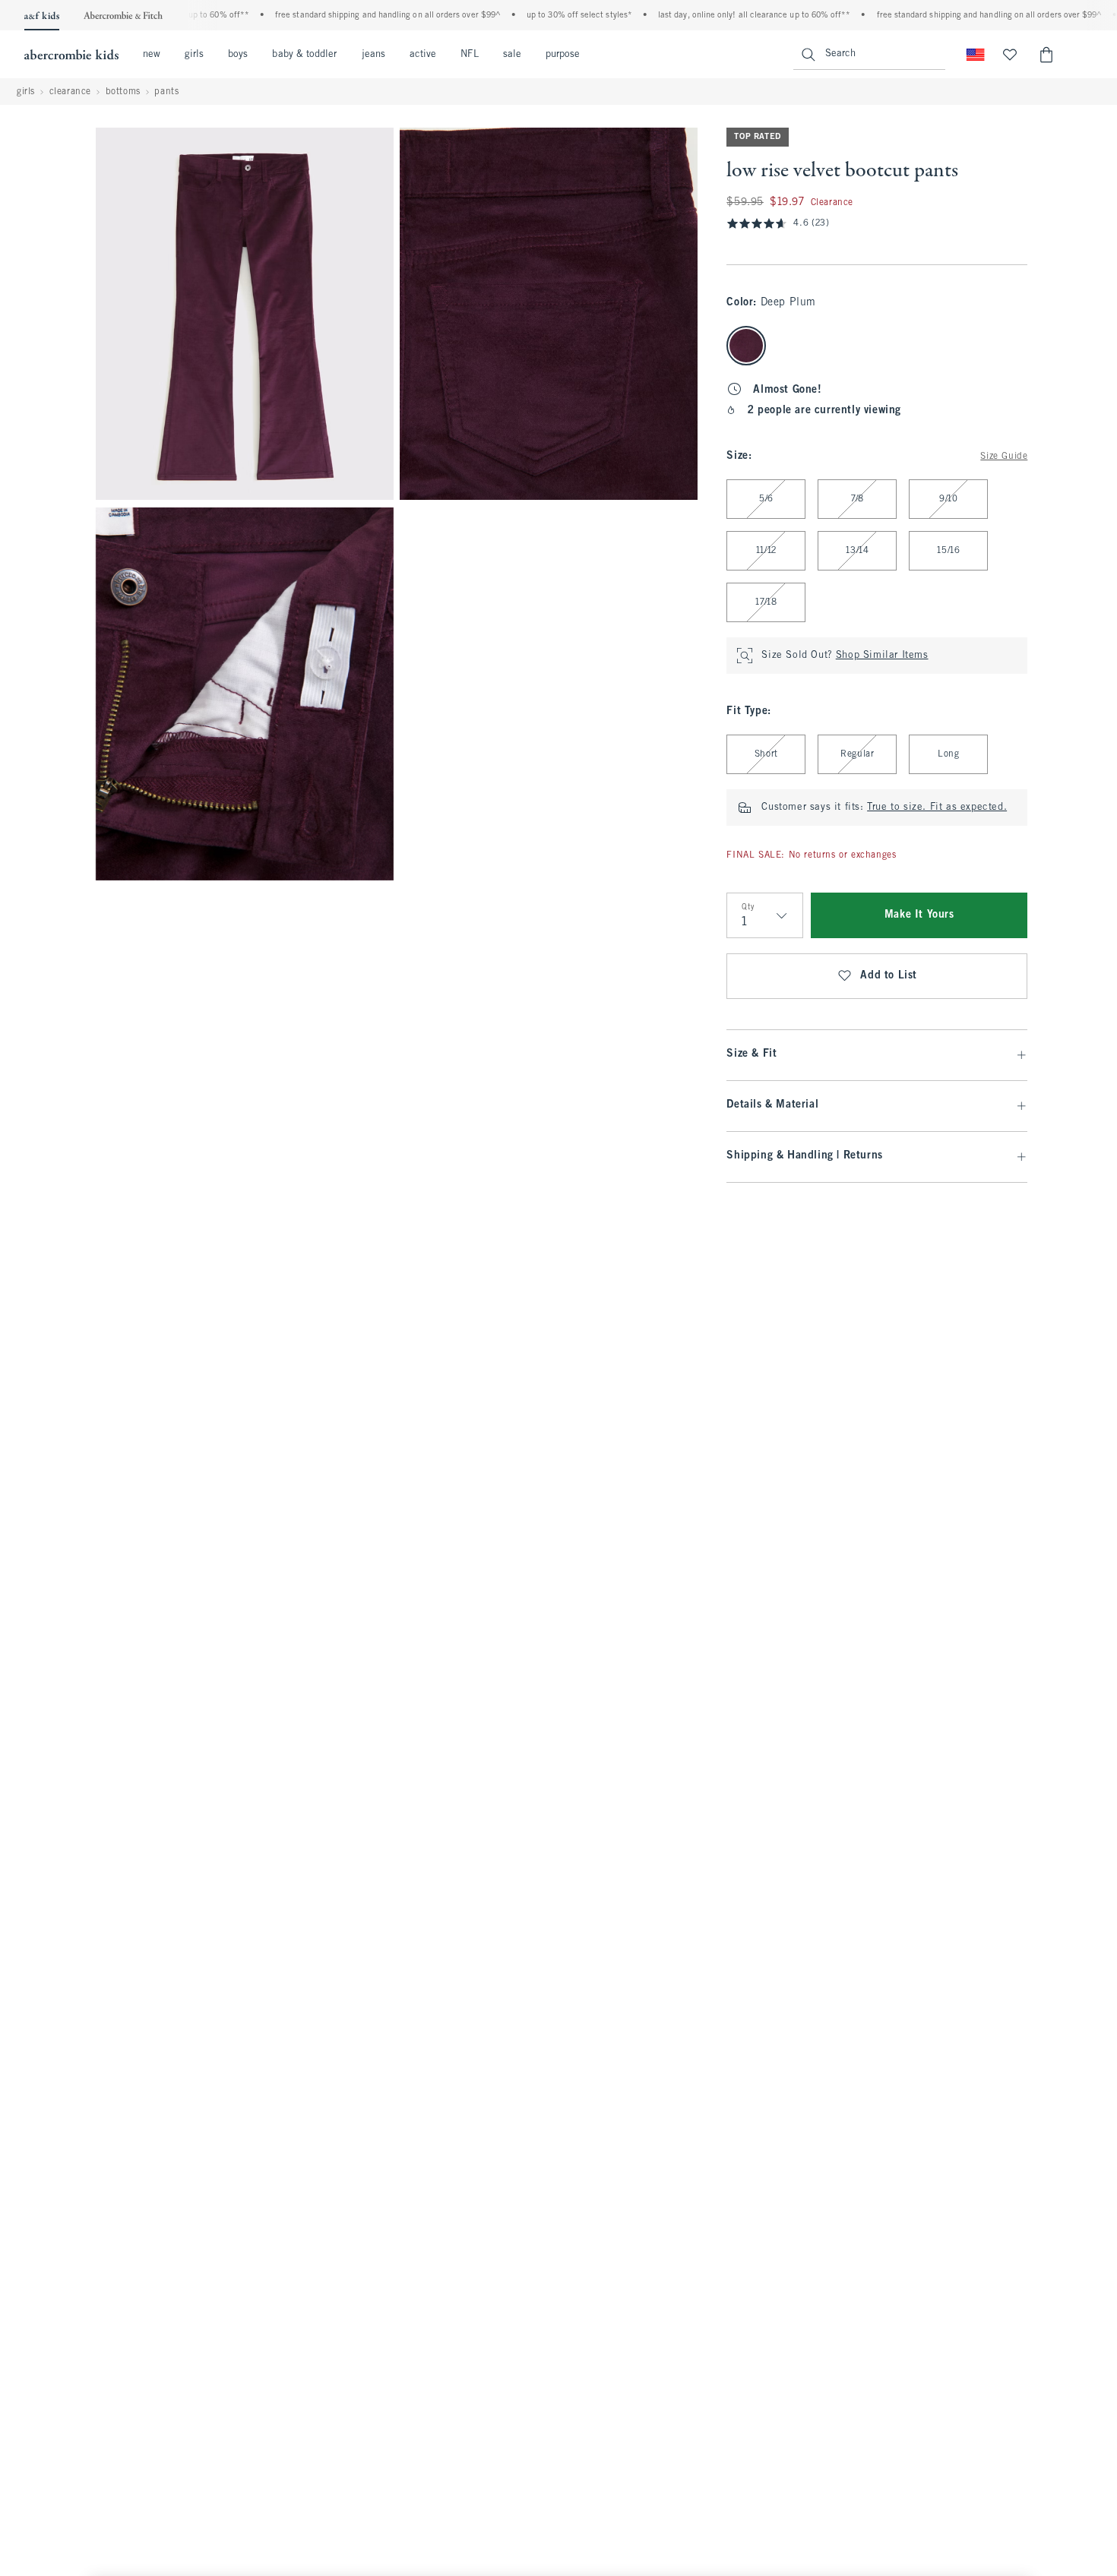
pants (166, 92)
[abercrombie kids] (71, 55)
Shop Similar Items (882, 656)
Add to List (889, 976)
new (152, 55)
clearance (70, 92)
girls (194, 55)
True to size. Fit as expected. (937, 808)
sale (512, 55)
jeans (373, 55)
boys (238, 55)
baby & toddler (304, 55)
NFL (469, 55)
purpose (563, 55)
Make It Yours (919, 915)
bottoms (123, 92)
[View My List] (1010, 55)
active (423, 55)
